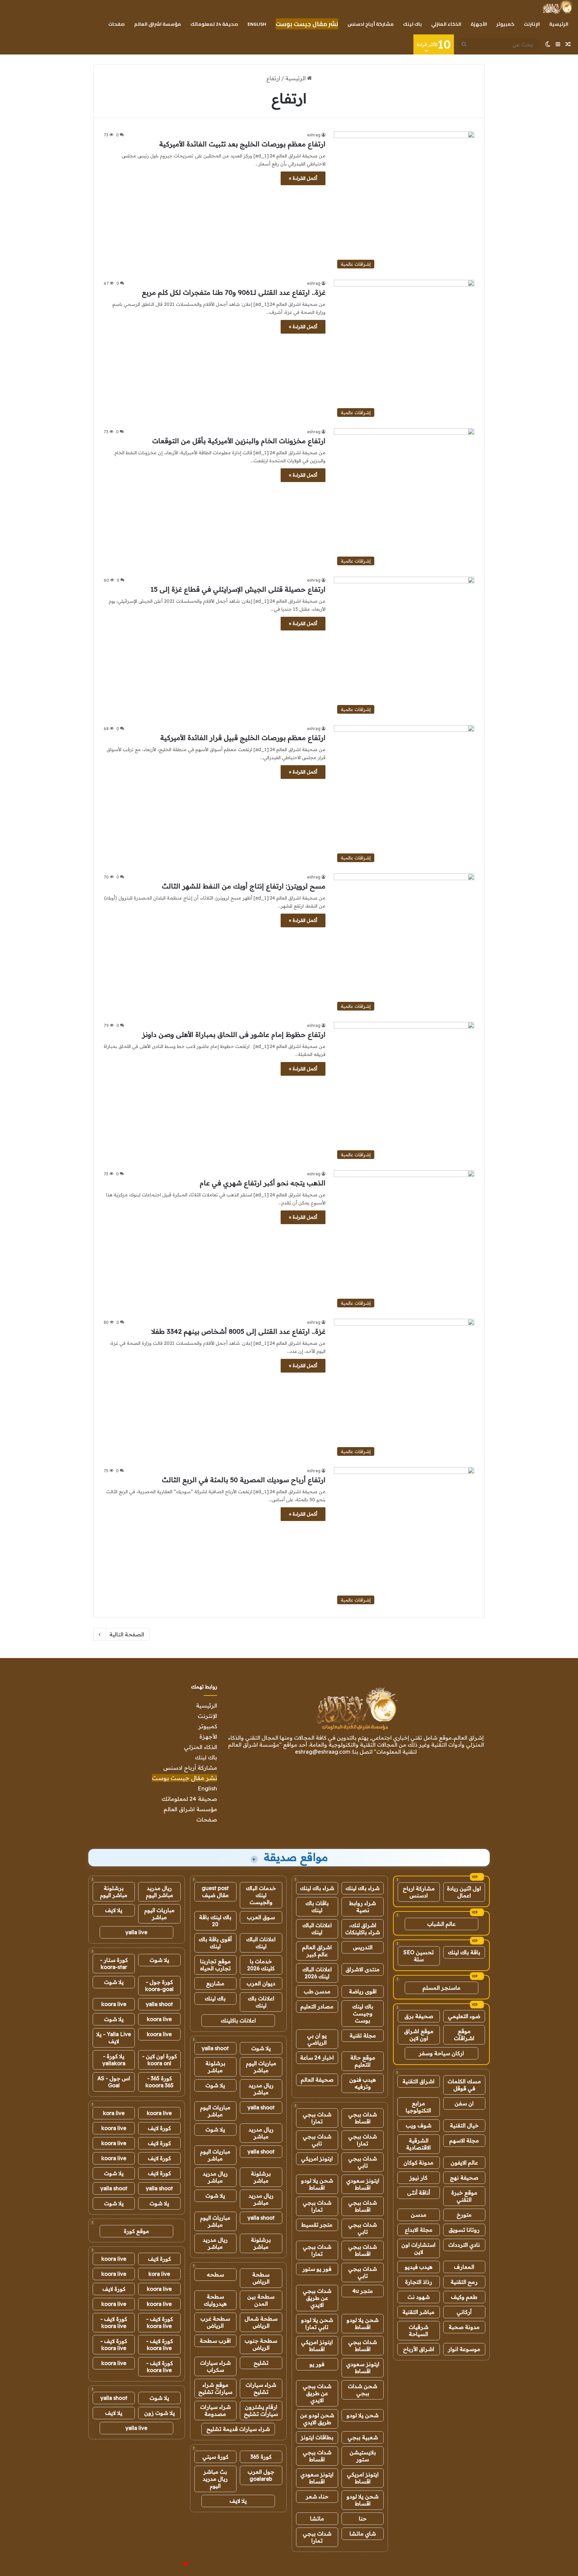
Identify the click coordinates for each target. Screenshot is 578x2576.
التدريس (363, 1947)
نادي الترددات (464, 2245)
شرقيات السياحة (419, 2330)
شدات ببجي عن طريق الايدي (317, 2298)
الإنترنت (532, 24)
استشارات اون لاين (418, 2248)
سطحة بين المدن (261, 2300)
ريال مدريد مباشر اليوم (160, 1892)
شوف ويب (419, 2125)
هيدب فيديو (419, 2267)
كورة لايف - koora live (160, 2322)
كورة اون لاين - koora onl (160, 2060)
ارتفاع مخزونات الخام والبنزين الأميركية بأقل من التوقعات (239, 441)
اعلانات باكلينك (238, 2020)
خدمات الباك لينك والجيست (261, 1895)
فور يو (317, 2364)
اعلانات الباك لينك (317, 1929)
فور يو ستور (317, 2269)
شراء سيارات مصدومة (215, 2410)
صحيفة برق (419, 2016)
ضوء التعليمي (464, 2016)
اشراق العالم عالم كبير (317, 1951)
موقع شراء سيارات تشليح (215, 2388)
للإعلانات (175, 2564)
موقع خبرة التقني (464, 2196)
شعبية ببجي (363, 2437)
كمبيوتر (505, 24)
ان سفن (464, 2103)
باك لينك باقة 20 (215, 1921)
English (257, 24)
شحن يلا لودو (363, 2415)
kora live (114, 2113)
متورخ (464, 2215)
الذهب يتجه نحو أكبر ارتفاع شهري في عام (263, 1183)
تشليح (261, 2363)
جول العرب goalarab (261, 2475)
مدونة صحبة (464, 2327)
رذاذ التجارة (419, 2282)
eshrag (314, 135)
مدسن (419, 2215)
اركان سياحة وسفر (441, 2053)
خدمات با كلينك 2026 (261, 1965)
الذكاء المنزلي (446, 24)
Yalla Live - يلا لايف (114, 2038)
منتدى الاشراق (363, 1969)
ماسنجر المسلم (442, 1988)
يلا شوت (261, 2048)
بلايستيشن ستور (363, 2456)
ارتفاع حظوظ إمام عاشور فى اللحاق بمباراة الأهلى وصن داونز (234, 1034)
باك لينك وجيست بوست (363, 2013)
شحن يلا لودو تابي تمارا (317, 2323)
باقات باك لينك (317, 1907)
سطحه (215, 2274)
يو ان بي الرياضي (317, 2039)
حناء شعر (317, 2496)
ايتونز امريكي (317, 2158)
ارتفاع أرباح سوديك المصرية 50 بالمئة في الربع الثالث (244, 1480)
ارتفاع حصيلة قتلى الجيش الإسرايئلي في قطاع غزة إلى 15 (238, 589)
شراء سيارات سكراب (215, 2366)
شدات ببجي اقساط (363, 2118)
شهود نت (419, 2297)
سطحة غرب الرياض (215, 2322)
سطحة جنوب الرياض (261, 2344)
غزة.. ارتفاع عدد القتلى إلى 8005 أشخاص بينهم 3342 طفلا (238, 1331)
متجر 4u (363, 2291)
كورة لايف (159, 2128)
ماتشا (317, 2519)
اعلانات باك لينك (261, 2002)
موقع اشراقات (464, 2035)
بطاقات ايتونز (317, 2437)
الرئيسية (559, 24)
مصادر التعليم (317, 2006)
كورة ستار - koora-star (114, 1963)
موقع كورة (136, 2231)
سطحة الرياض (261, 2278)
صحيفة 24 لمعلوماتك (214, 24)
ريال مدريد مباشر (261, 2089)
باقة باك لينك (464, 1952)
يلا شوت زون (160, 2413)
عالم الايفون (464, 2162)
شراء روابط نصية (363, 1907)
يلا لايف (238, 2501)
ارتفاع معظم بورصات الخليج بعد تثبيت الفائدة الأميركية (242, 144)
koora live (114, 2004)
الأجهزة (479, 24)
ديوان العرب (261, 1983)
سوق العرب (261, 1917)
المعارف (464, 2267)
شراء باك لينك (363, 1888)
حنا (363, 2519)
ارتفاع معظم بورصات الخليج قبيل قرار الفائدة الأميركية (243, 738)
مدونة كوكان (418, 2162)
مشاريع (215, 1983)
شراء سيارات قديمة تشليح (238, 2429)
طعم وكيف (464, 2297)
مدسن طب (317, 1991)
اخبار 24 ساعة (317, 2058)
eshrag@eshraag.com (323, 1752)
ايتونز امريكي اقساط (317, 2346)
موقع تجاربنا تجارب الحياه (215, 1965)
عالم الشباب (441, 1924)
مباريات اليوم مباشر (261, 2067)
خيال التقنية (464, 2125)
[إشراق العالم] (557, 7)
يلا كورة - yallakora (114, 2060)
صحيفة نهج (464, 2178)
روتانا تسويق (464, 2230)
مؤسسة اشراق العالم (158, 24)
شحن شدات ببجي (363, 2390)
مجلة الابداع (419, 2230)
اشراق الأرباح (419, 2349)
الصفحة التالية (127, 1634)
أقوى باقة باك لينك (215, 1943)
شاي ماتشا (363, 2534)
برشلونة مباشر (215, 2067)
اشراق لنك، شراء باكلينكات (363, 1929)
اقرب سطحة (215, 2341)
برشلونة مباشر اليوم (114, 1892)
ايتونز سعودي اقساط (363, 2184)
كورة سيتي (215, 2457)
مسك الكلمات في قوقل (464, 2085)
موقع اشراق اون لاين (419, 2035)
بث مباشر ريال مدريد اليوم (215, 2479)
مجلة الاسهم (464, 2140)
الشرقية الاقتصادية (418, 2144)
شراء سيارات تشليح (261, 2388)
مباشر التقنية (418, 2312)
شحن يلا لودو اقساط (317, 2184)
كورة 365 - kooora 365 (160, 2082)
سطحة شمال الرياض (261, 2322)
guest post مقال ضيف (215, 1892)
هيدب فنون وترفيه (363, 2083)
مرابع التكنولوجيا (418, 2107)
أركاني (464, 2312)
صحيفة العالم (317, 2080)
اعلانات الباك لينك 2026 (317, 1973)
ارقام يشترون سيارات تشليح (261, 2410)
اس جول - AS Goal (114, 2082)
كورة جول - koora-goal (159, 1985)
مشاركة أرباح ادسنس (371, 24)
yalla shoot (215, 2048)
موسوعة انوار (464, 2349)
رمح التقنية (464, 2282)
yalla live (136, 1932)
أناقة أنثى (419, 2193)
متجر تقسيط (317, 2225)
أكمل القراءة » (303, 178)
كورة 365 (261, 2457)
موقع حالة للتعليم (363, 2061)
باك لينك (412, 24)
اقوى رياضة (363, 1991)
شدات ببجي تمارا (317, 2118)
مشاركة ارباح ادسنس (419, 1892)
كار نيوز (418, 2178)
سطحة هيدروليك (215, 2300)
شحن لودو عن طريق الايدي (317, 2419)
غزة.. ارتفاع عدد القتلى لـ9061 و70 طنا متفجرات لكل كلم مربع (234, 292)
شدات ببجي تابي (317, 2140)
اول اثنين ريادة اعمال (464, 1892)
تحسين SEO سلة (419, 1956)
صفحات (117, 24)
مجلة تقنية (363, 2035)
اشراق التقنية (418, 2081)
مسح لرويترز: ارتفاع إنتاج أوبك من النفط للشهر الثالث (244, 886)
